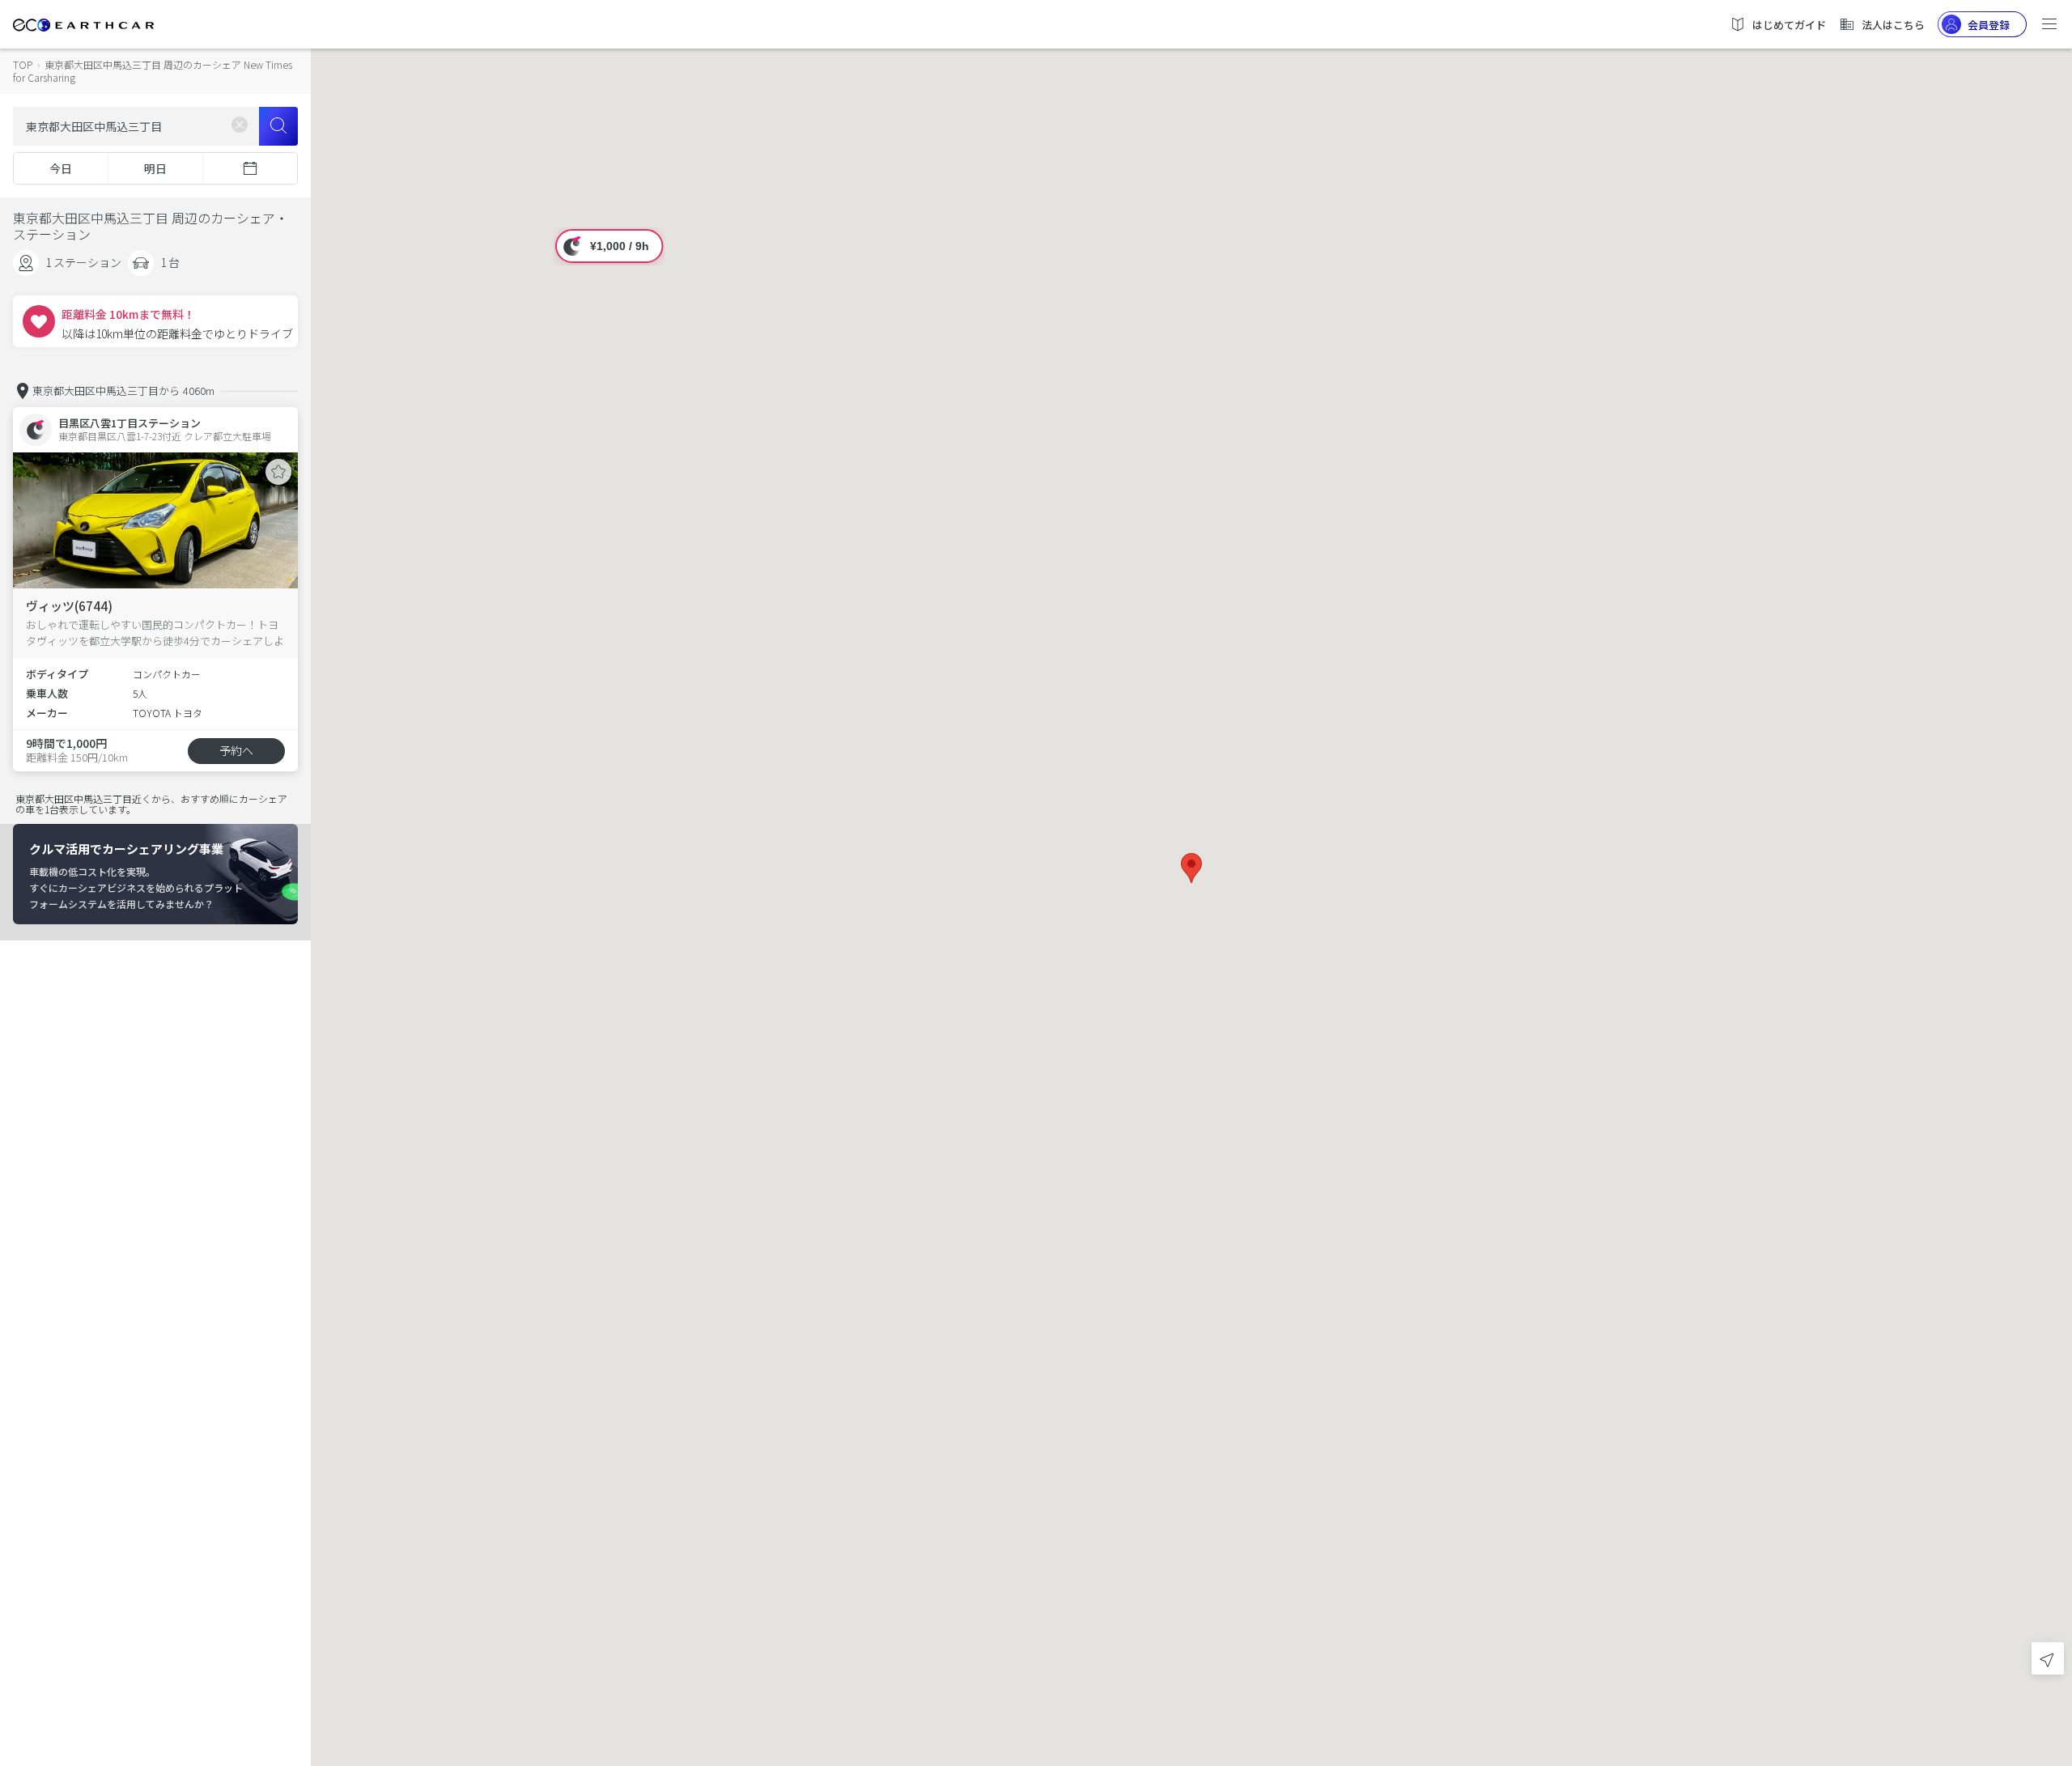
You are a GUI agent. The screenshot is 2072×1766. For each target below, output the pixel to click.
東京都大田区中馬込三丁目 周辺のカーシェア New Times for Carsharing (153, 71)
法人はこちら (1893, 25)
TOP (23, 64)
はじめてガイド (1789, 25)
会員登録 (1989, 25)
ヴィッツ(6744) (69, 606)
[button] (1191, 868)
